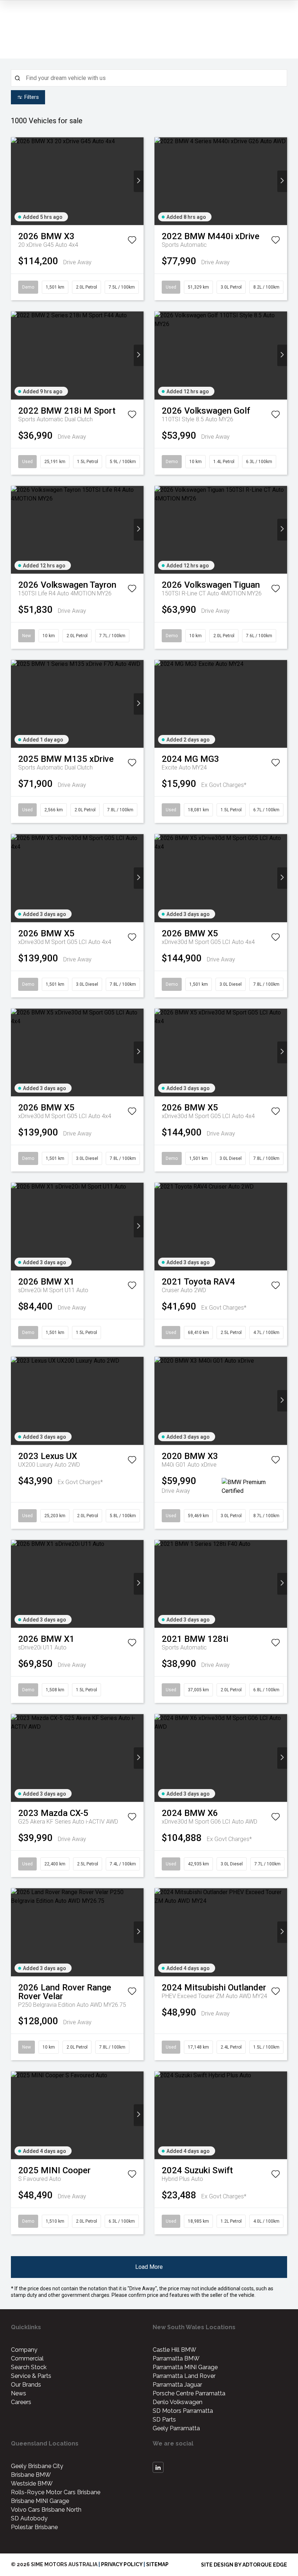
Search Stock (29, 2367)
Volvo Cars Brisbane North (46, 2510)
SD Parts (164, 2420)
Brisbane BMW (31, 2475)
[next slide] (139, 181)
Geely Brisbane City (37, 2466)
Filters (32, 97)
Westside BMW (32, 2483)
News (19, 2393)
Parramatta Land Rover (184, 2376)
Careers (21, 2402)
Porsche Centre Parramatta (189, 2393)
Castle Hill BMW (174, 2350)
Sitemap (157, 2564)
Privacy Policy (122, 2564)
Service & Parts (31, 2376)
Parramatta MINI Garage (185, 2367)
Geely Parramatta (176, 2428)
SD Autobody (29, 2518)
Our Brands (26, 2385)
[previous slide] (16, 181)
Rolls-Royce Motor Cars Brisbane (56, 2492)
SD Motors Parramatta (183, 2411)
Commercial (27, 2358)
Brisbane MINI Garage (40, 2501)
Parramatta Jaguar (177, 2385)
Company (24, 2350)
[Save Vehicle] (132, 241)
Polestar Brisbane (34, 2527)
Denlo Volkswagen (178, 2402)
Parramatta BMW (176, 2358)
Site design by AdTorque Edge (244, 2565)
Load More (149, 2267)
